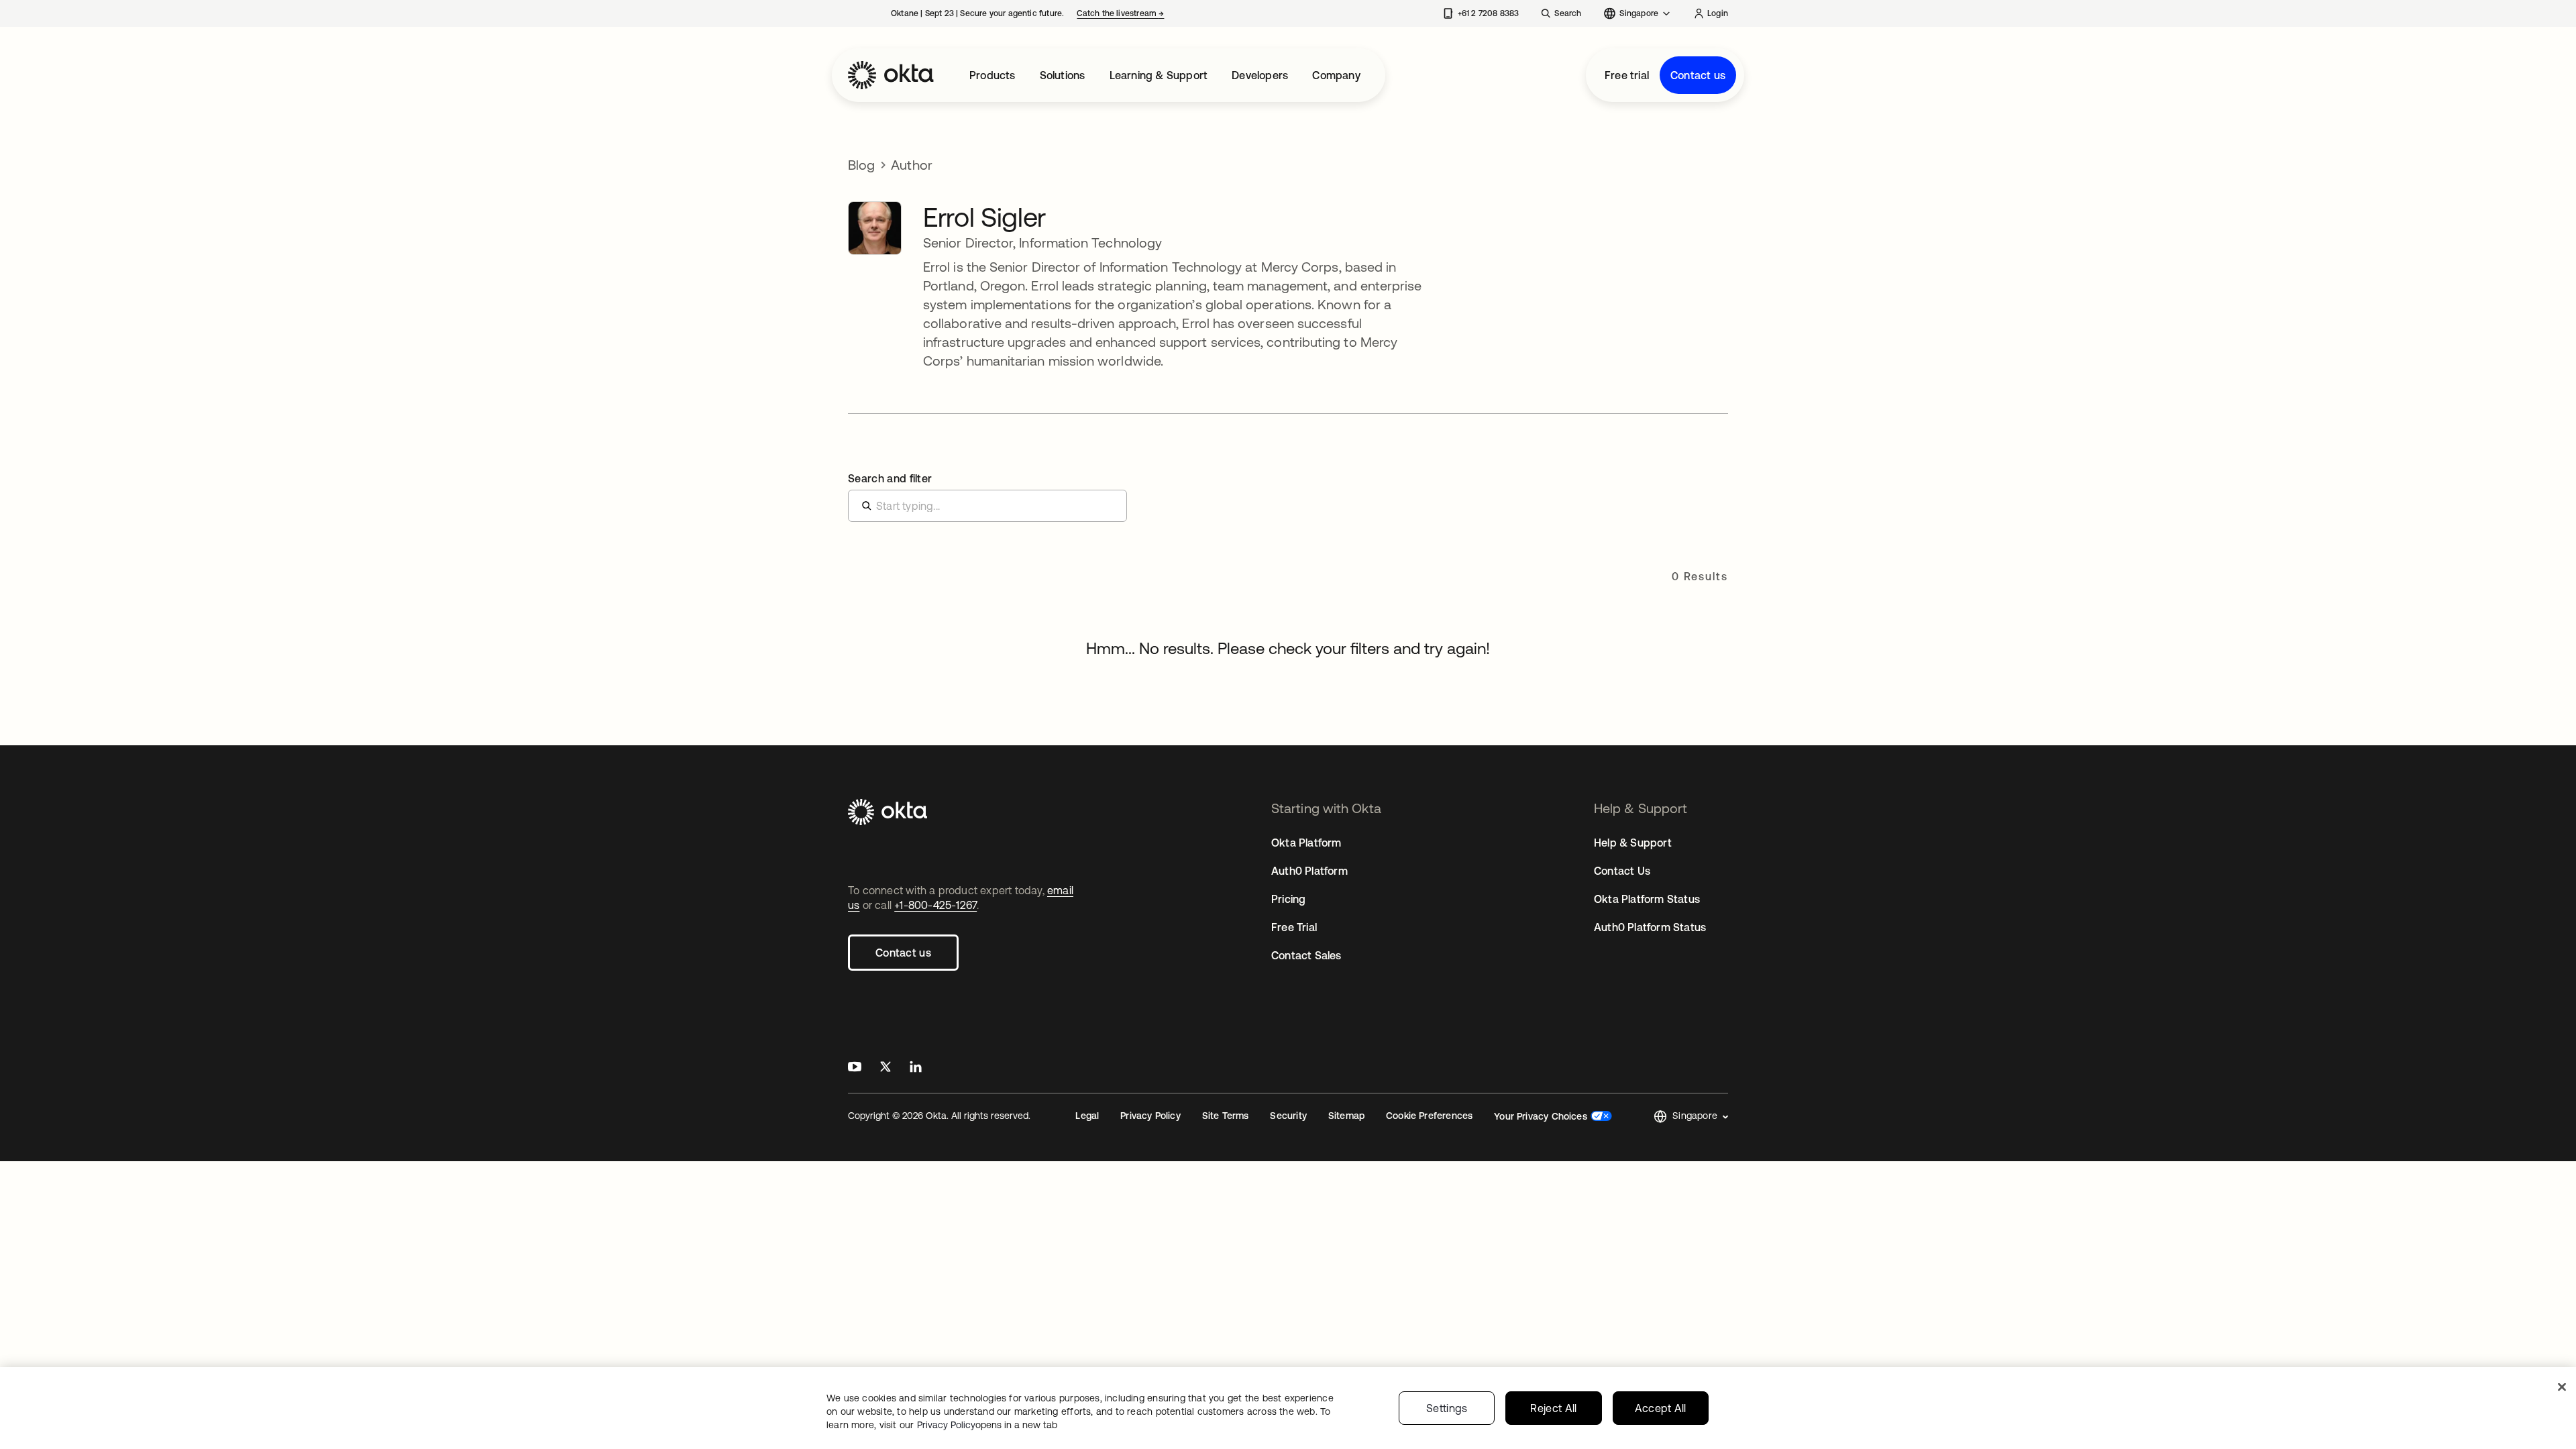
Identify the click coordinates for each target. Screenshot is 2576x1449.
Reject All (1553, 1408)
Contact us (1698, 75)
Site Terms (1226, 1116)
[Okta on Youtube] (855, 1068)
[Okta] (891, 75)
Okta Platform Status (1647, 899)
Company (1336, 75)
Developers (1260, 75)
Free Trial (1294, 927)
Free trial (1627, 75)
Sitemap (1346, 1116)
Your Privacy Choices (1541, 1116)
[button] (1691, 1117)
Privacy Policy (1150, 1116)
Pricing (1288, 899)
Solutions (1063, 75)
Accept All (1661, 1408)
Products (992, 75)
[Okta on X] (885, 1068)
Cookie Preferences (1429, 1116)
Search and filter (890, 478)
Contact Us (1622, 871)
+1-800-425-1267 (935, 905)
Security (1288, 1116)
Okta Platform (1306, 843)
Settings (1447, 1408)
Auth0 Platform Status (1650, 927)
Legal (1087, 1116)
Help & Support (1633, 843)
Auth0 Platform (1309, 871)
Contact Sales (1306, 955)
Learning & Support (1159, 75)
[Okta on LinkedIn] (916, 1068)
